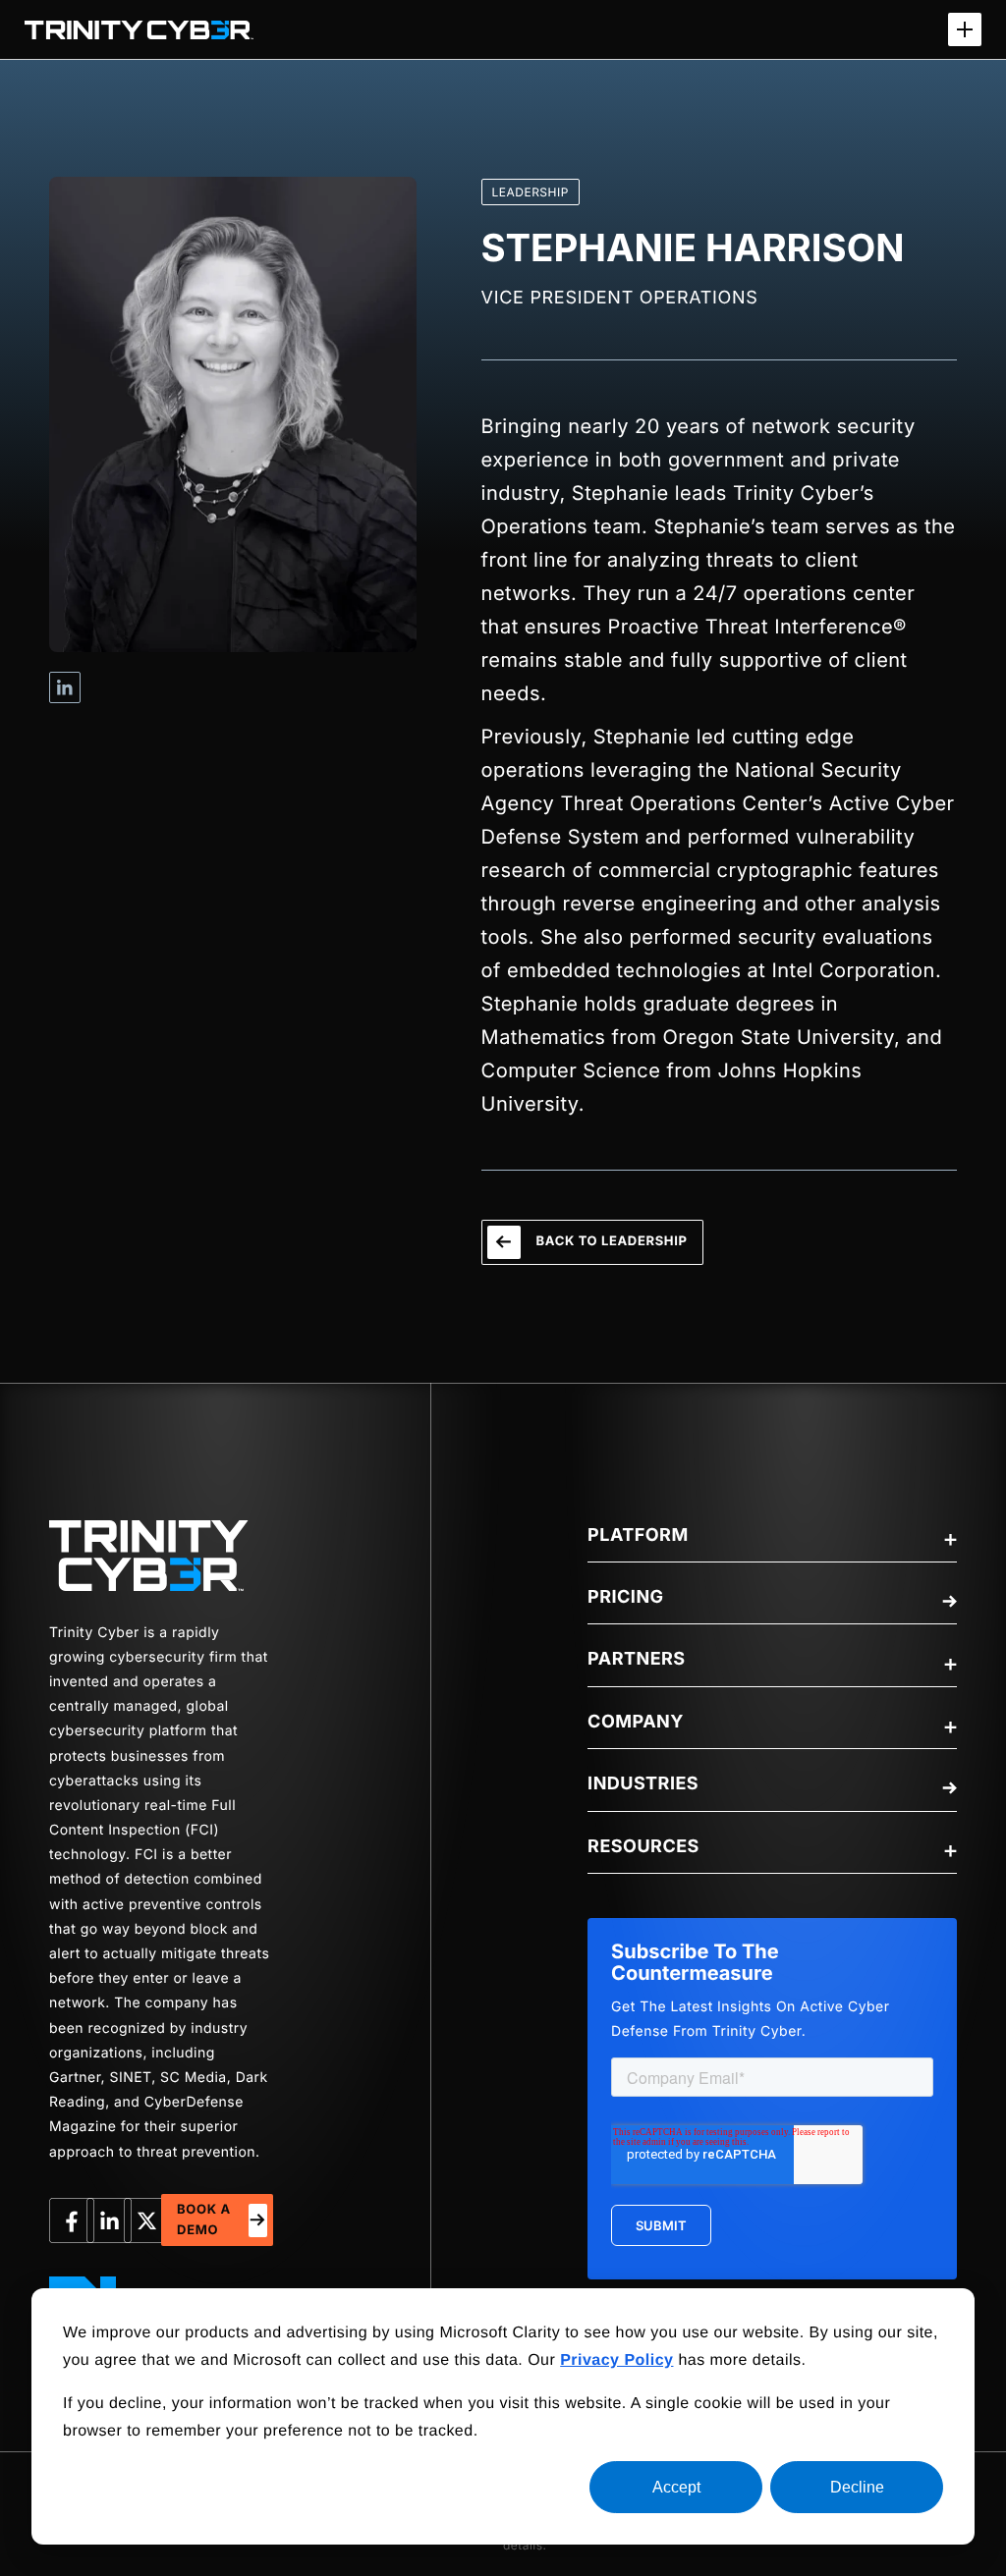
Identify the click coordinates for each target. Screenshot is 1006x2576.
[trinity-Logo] (149, 1556)
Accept (676, 2487)
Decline (857, 2487)
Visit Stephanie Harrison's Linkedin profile (65, 687)
